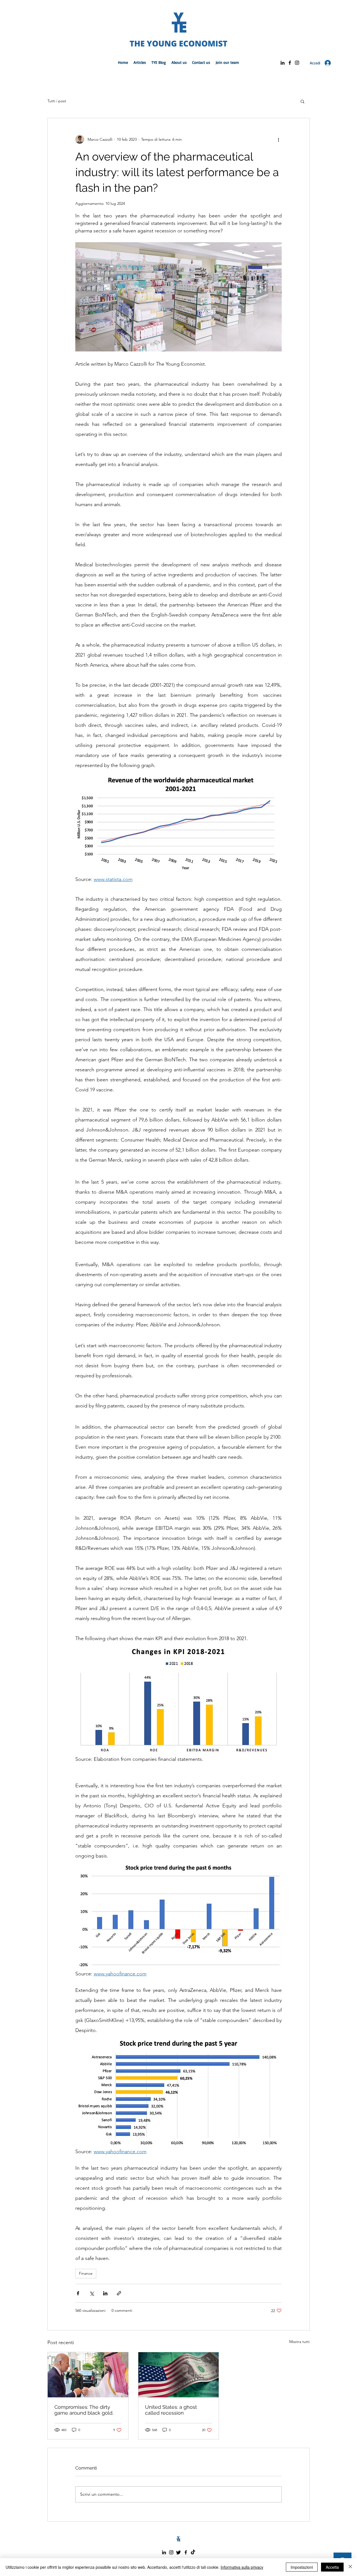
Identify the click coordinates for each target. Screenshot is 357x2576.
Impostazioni (302, 2567)
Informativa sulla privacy (242, 2567)
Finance (86, 2273)
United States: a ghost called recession (171, 2410)
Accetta (332, 2567)
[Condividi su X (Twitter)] (92, 2293)
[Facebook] (290, 63)
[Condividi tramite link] (119, 2293)
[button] (302, 101)
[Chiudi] (350, 2567)
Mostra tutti (299, 2342)
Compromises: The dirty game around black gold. (84, 2410)
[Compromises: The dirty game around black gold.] (88, 2375)
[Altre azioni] (278, 139)
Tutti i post (57, 101)
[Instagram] (297, 63)
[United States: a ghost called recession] (179, 2375)
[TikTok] (193, 2552)
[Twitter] (178, 2552)
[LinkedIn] (283, 63)
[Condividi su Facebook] (78, 2293)
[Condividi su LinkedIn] (105, 2293)
